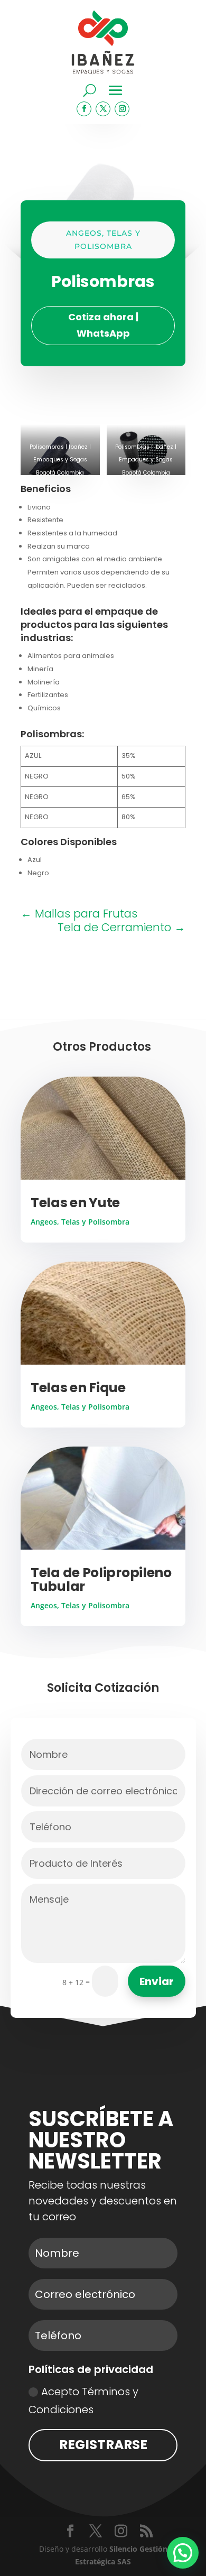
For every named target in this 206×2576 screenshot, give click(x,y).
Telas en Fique (78, 1388)
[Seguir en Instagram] (122, 109)
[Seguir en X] (103, 109)
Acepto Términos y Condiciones (83, 2401)
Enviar (157, 1981)
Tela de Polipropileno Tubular (101, 1579)
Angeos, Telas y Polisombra (80, 1222)
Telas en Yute (75, 1203)
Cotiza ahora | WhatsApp (103, 325)
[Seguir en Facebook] (84, 109)
